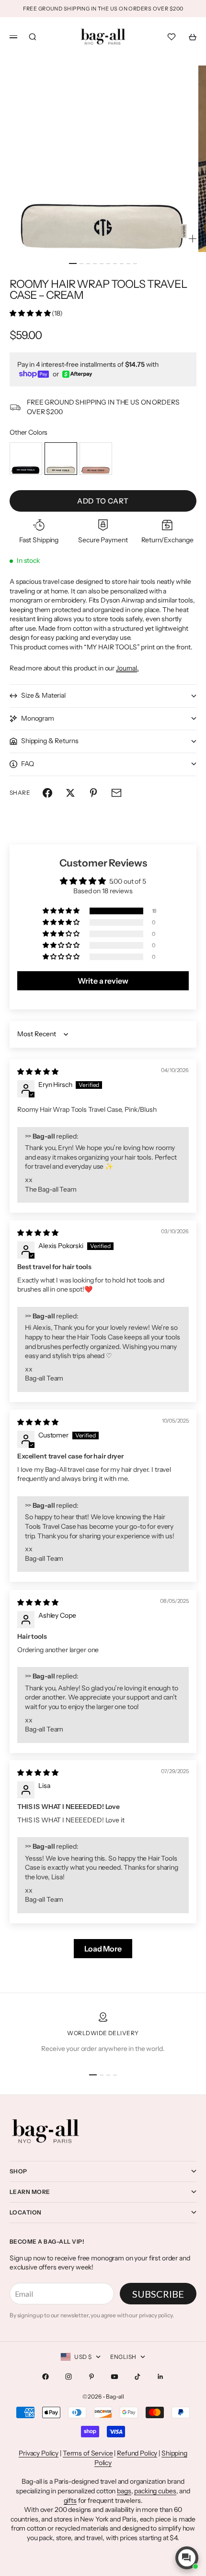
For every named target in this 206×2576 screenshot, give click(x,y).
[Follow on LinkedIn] (160, 2377)
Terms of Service (88, 2453)
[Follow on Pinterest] (92, 2377)
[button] (31, 313)
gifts (70, 2500)
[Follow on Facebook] (46, 2377)
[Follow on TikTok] (137, 2377)
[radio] (26, 459)
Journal (126, 668)
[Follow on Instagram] (69, 2377)
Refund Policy (137, 2453)
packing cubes (155, 2491)
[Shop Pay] (34, 374)
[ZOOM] (193, 239)
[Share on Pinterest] (93, 793)
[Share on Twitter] (70, 793)
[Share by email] (116, 793)
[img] (38, 1072)
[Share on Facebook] (47, 793)
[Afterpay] (77, 374)
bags (124, 2491)
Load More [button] (103, 1949)
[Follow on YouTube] (114, 2377)
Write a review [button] (103, 981)
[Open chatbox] (187, 2558)
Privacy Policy (39, 2453)
